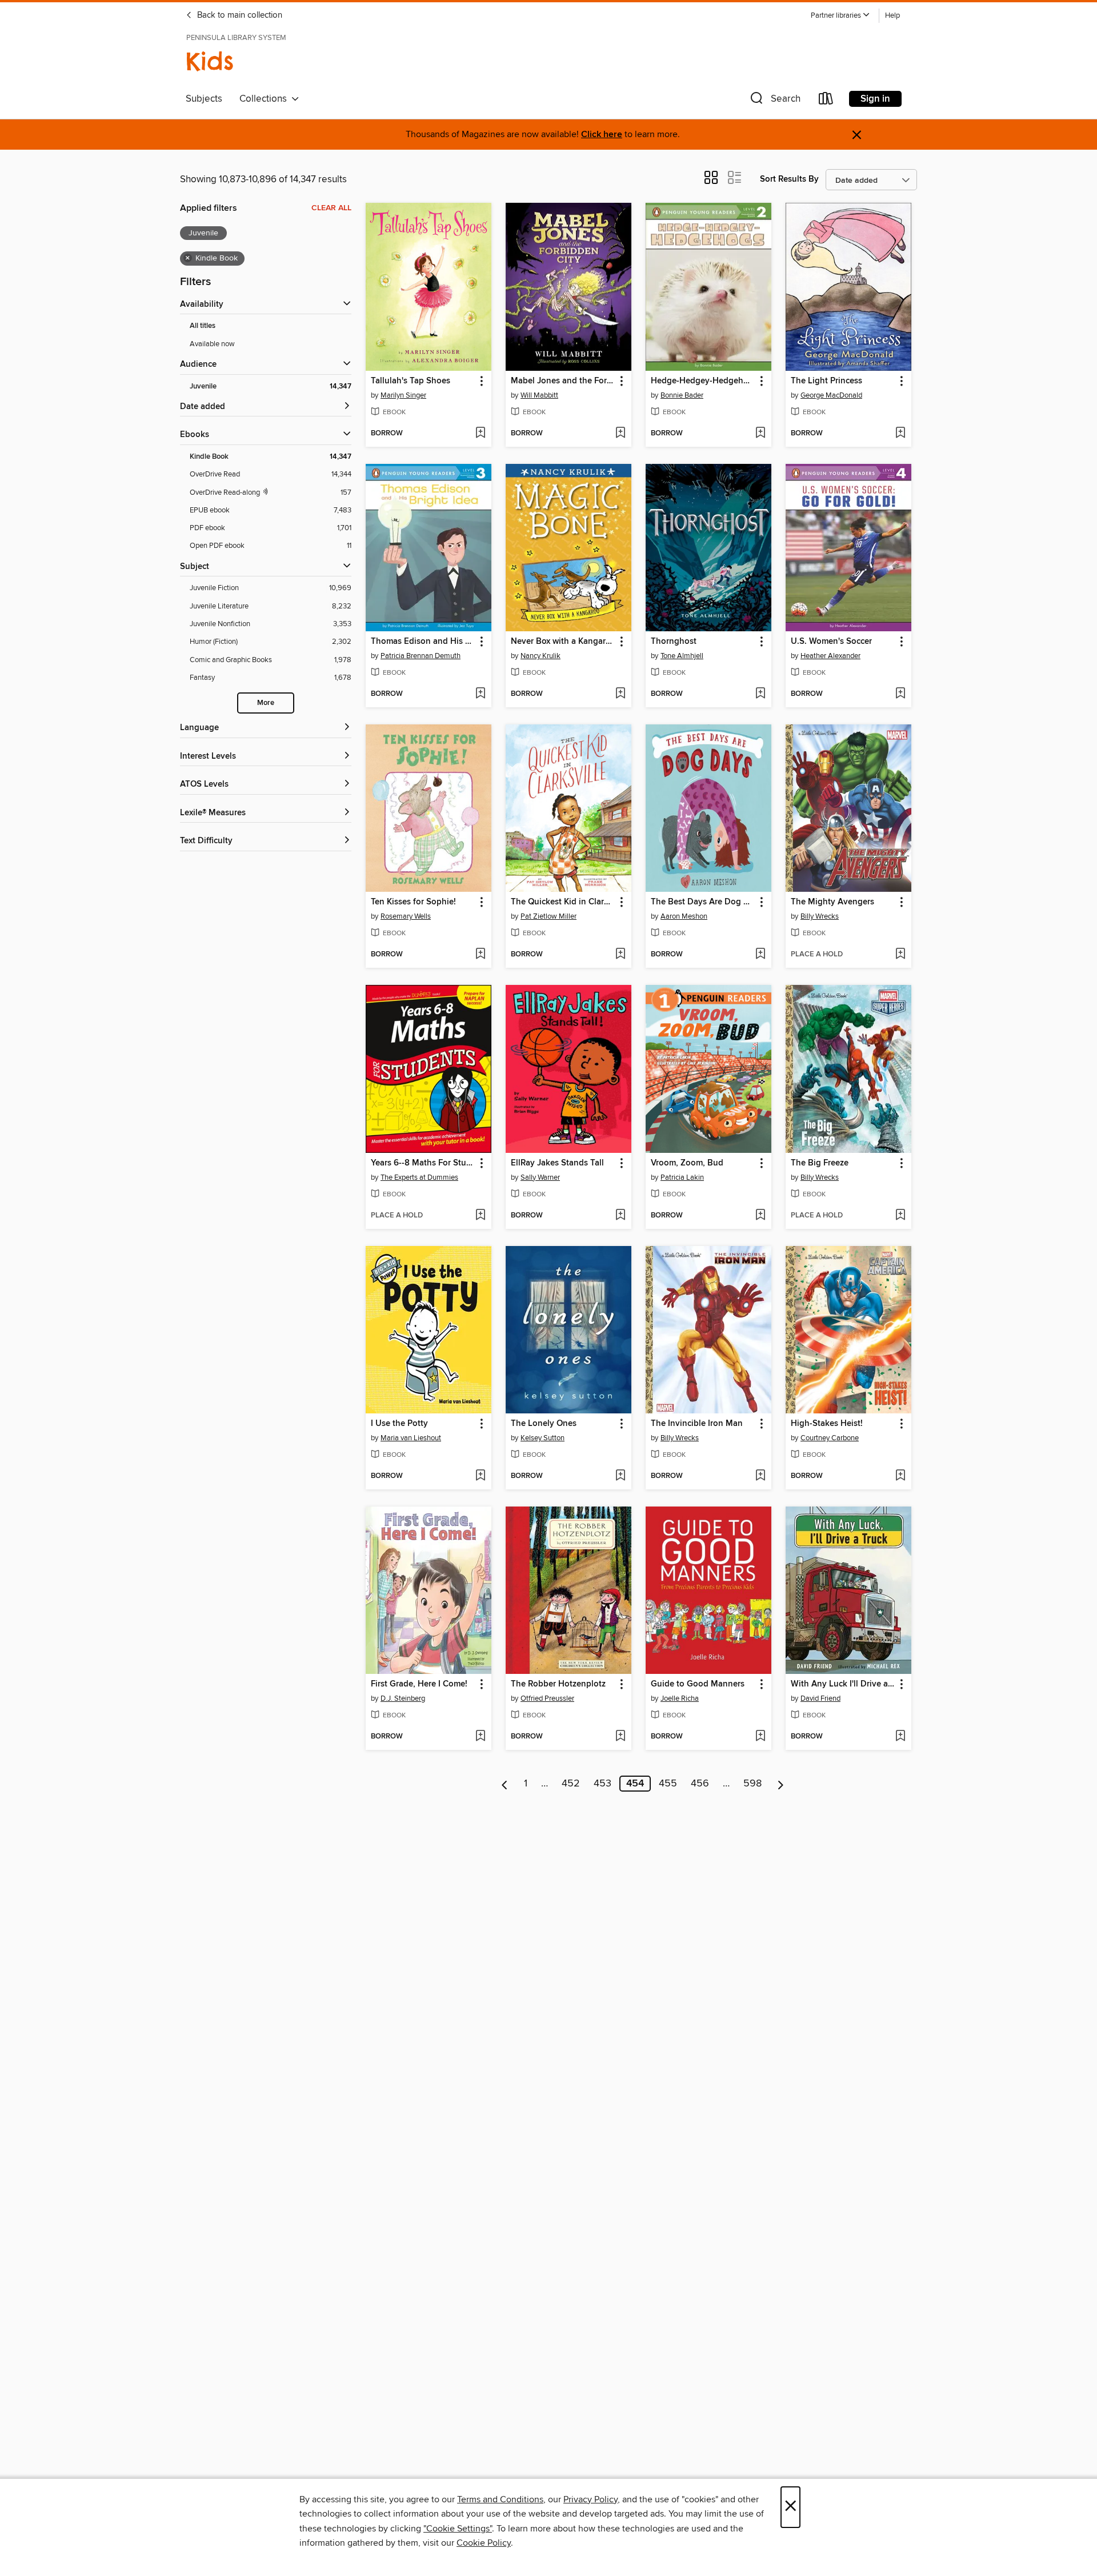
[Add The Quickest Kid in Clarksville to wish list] (620, 955)
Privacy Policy (590, 2499)
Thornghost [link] (674, 642)
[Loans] (826, 101)
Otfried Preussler (547, 1698)
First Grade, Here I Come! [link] (419, 1684)
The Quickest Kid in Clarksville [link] (563, 902)
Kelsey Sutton (543, 1438)
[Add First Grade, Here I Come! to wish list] (480, 1737)
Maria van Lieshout (411, 1438)
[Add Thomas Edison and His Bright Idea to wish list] (480, 694)
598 (752, 1784)
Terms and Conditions (500, 2499)
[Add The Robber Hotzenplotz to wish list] (620, 1737)
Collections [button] (265, 99)
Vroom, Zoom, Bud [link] (687, 1163)
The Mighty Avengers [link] (832, 902)
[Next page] (781, 1784)
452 (571, 1784)
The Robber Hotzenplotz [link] (558, 1684)
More (266, 703)
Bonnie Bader (682, 395)
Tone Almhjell (682, 656)
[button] (840, 16)
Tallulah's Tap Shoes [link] (411, 381)
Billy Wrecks (820, 916)
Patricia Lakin (682, 1177)
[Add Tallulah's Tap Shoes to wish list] (480, 434)
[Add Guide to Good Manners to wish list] (760, 1737)
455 (668, 1784)
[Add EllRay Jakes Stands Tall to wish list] (620, 1216)
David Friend (820, 1698)
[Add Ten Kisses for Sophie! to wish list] (480, 955)
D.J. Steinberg (403, 1698)
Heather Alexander (830, 656)
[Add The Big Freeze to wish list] (900, 1216)
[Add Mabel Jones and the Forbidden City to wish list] (620, 434)
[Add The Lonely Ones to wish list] (620, 1476)
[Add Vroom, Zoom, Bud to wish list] (760, 1216)
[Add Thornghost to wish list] (760, 694)
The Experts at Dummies (419, 1177)
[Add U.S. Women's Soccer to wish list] (900, 694)
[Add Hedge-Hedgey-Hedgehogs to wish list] (760, 434)
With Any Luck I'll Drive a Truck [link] (843, 1684)
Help (892, 16)
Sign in (875, 99)
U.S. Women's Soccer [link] (831, 642)
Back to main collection (239, 15)
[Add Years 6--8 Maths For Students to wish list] (480, 1216)
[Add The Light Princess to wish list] (900, 434)
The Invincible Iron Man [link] (697, 1424)
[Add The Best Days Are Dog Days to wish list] (760, 955)
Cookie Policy (484, 2543)
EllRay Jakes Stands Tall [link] (557, 1163)
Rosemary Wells (406, 916)
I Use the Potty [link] (399, 1424)
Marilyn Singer (403, 395)
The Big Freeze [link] (820, 1163)
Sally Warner (540, 1177)
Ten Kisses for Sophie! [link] (413, 902)
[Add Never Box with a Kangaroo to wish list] (620, 694)
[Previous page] (505, 1784)
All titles (203, 326)
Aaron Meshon (684, 916)
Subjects (204, 99)
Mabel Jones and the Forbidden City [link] (563, 381)
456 (700, 1784)
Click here (602, 135)
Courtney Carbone (830, 1438)
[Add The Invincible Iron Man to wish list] (760, 1476)
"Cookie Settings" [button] (458, 2529)
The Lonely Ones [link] (544, 1424)
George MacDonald (831, 395)
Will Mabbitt (539, 395)
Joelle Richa (680, 1698)
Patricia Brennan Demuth (421, 656)
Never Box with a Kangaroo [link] (563, 642)
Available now (212, 344)
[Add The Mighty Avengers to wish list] (900, 955)
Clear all (331, 208)
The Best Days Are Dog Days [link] (703, 902)
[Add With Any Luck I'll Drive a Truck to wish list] (900, 1737)
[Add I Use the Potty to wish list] (480, 1476)
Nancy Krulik (541, 656)
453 (602, 1784)
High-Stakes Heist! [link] (827, 1424)
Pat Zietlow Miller (548, 916)
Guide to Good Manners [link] (698, 1684)
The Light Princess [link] (826, 381)
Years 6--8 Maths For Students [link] (423, 1163)
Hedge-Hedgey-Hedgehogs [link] (703, 381)
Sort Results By (789, 179)
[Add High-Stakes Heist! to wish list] (900, 1476)
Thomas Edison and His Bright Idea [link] (423, 642)
